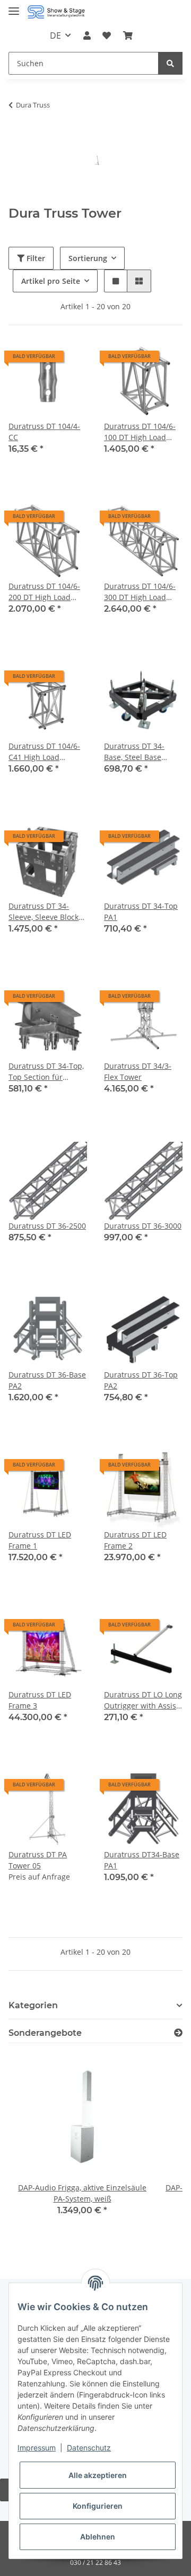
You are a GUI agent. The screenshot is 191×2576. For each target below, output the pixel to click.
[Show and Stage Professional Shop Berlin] (56, 12)
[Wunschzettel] (107, 35)
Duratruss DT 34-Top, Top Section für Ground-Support (46, 1072)
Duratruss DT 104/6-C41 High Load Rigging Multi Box (44, 752)
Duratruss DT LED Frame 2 (135, 1540)
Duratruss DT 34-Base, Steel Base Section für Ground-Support (139, 752)
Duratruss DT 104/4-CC (44, 432)
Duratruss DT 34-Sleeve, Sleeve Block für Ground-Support (44, 912)
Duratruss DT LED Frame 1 (40, 1540)
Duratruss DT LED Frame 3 (40, 1700)
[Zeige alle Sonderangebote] (178, 2033)
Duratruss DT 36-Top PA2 (141, 1380)
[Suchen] (170, 63)
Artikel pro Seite (51, 281)
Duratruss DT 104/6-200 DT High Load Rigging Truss (44, 592)
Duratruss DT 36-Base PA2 (47, 1380)
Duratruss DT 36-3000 (143, 1226)
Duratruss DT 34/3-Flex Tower (138, 1071)
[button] (87, 35)
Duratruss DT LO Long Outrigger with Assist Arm (143, 1700)
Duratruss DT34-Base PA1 (142, 1860)
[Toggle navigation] (14, 7)
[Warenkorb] (127, 35)
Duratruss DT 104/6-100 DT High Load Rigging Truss (140, 432)
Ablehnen (98, 2537)
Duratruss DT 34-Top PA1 (141, 911)
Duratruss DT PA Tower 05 (38, 1860)
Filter (35, 258)
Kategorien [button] (33, 2005)
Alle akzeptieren (98, 2475)
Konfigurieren (98, 2506)
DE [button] (55, 35)
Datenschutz (89, 2448)
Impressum (37, 2448)
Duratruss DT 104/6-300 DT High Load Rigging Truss (140, 592)
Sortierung (88, 258)
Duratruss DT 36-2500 (47, 1226)
